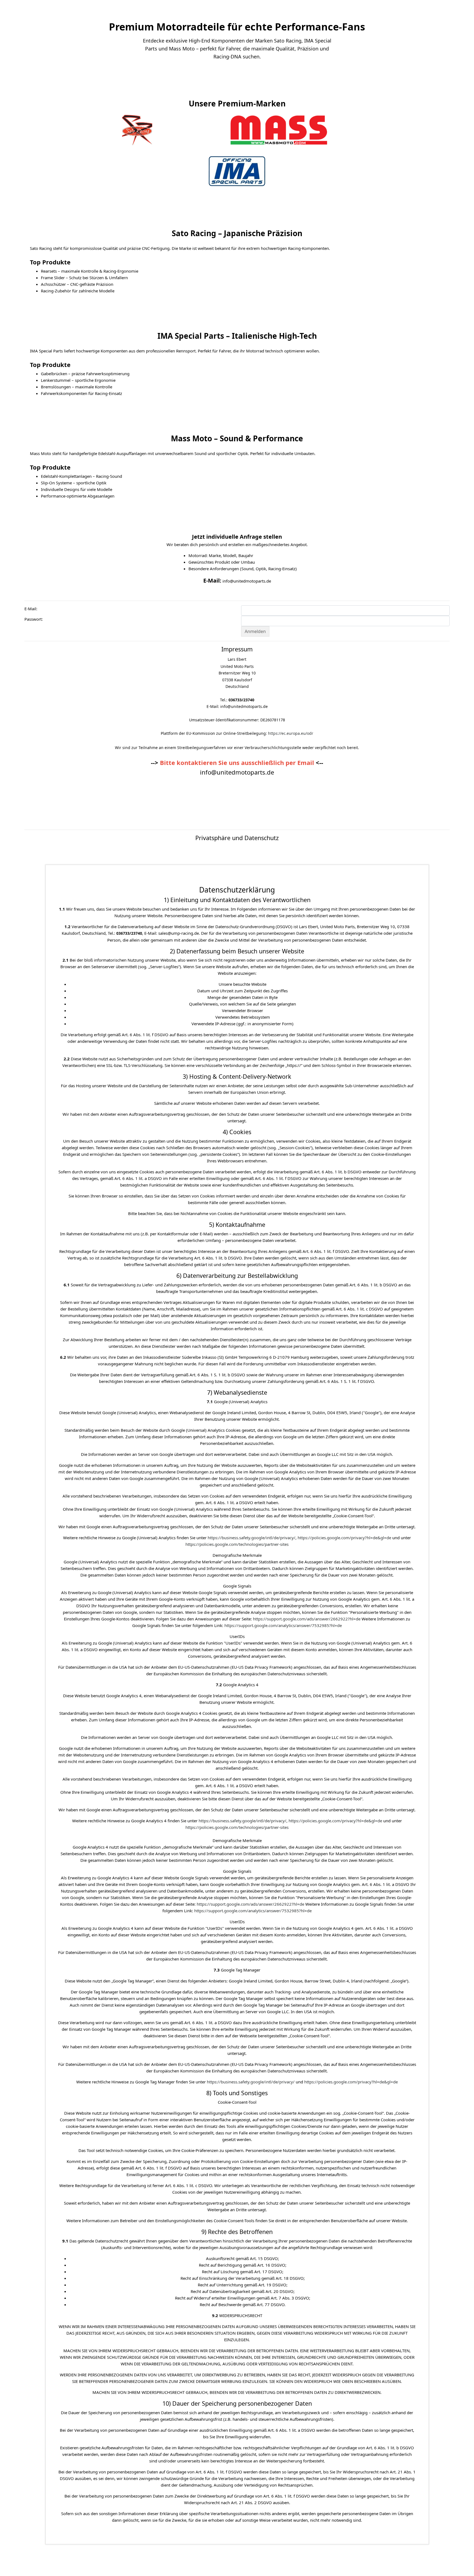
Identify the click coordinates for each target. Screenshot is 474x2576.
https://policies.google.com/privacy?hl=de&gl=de (344, 1538)
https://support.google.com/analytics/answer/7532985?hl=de (283, 1625)
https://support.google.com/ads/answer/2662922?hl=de (307, 1619)
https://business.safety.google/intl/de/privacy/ (252, 1538)
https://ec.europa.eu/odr (291, 733)
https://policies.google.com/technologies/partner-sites (237, 1544)
